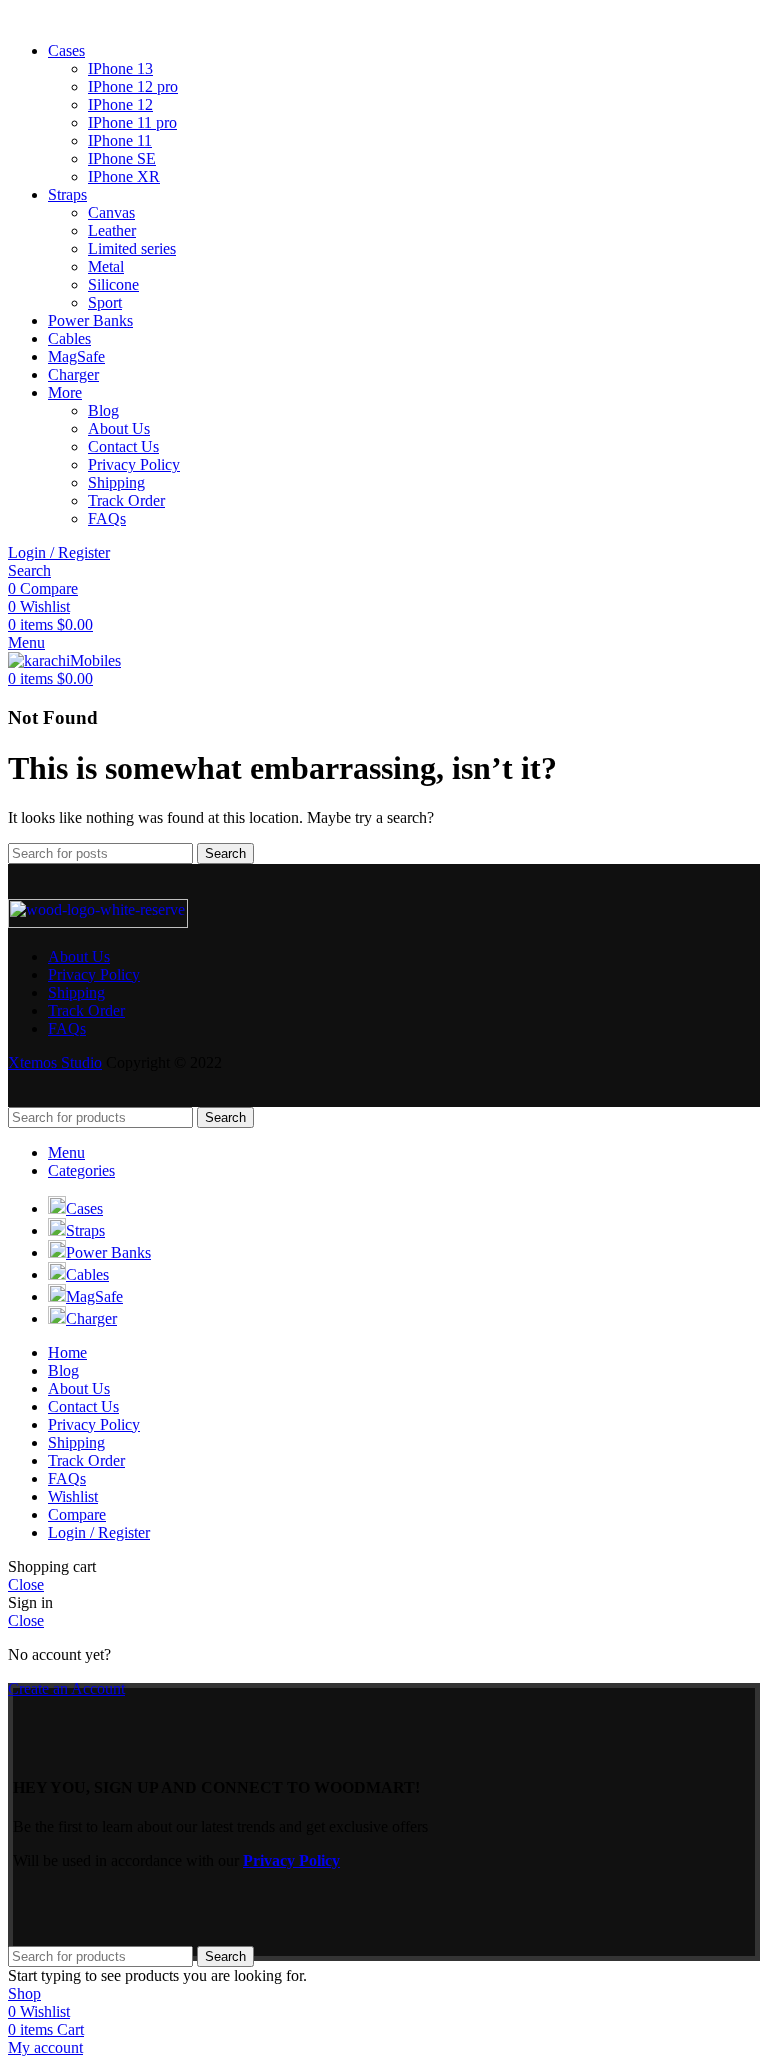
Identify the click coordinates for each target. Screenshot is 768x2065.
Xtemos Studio (55, 1062)
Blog (103, 410)
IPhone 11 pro (132, 122)
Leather (112, 230)
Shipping (116, 482)
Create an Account (66, 1688)
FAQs (107, 518)
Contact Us (123, 446)
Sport (105, 302)
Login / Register (99, 1532)
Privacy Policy (134, 464)
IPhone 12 (120, 104)
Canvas (111, 212)
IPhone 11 (120, 140)
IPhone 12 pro (133, 86)
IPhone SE (122, 158)
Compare (77, 1514)
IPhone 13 (120, 68)
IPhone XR (124, 176)
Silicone (113, 284)
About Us (119, 428)
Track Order (126, 500)
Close (26, 1584)
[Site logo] (64, 660)
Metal (106, 266)
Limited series (132, 248)
